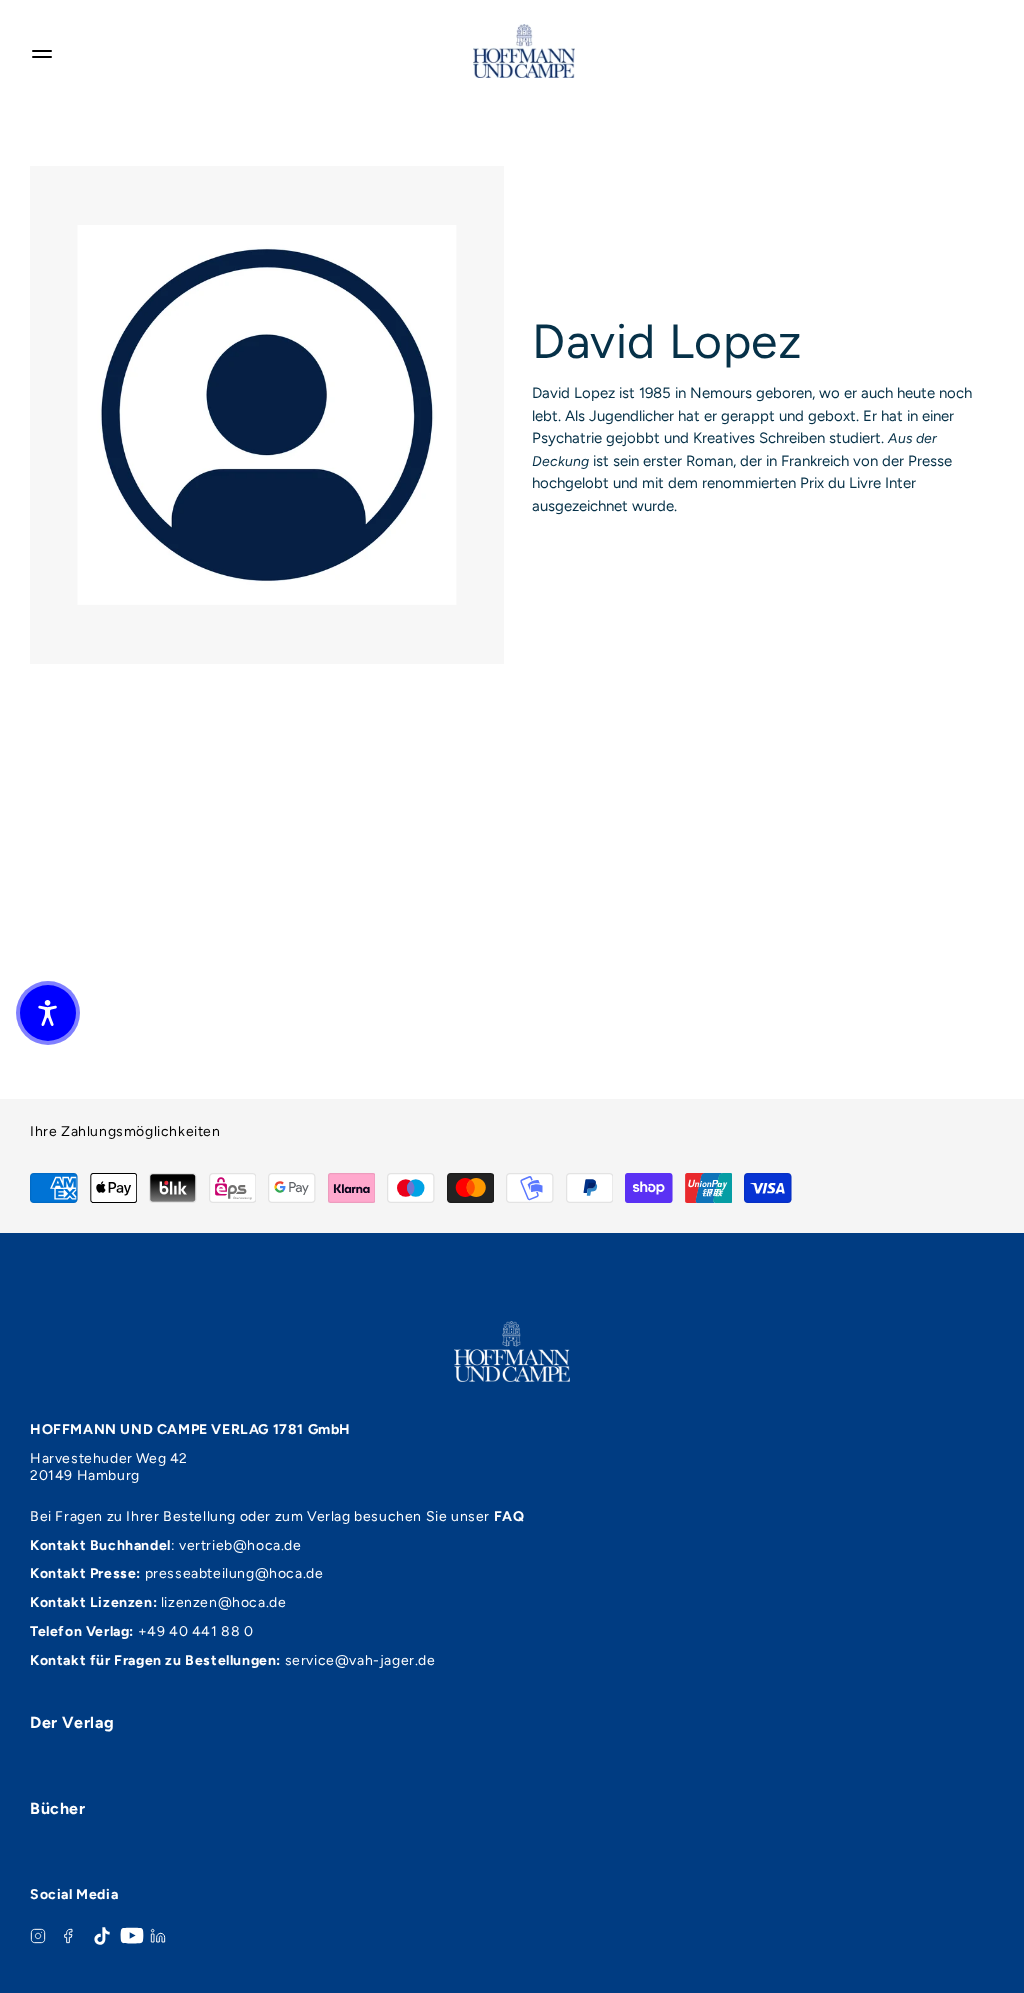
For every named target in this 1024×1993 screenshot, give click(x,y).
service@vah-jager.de (360, 1660)
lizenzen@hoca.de (224, 1602)
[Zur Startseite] (524, 51)
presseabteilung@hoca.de (234, 1573)
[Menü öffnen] (42, 51)
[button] (48, 1013)
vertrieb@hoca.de (240, 1545)
